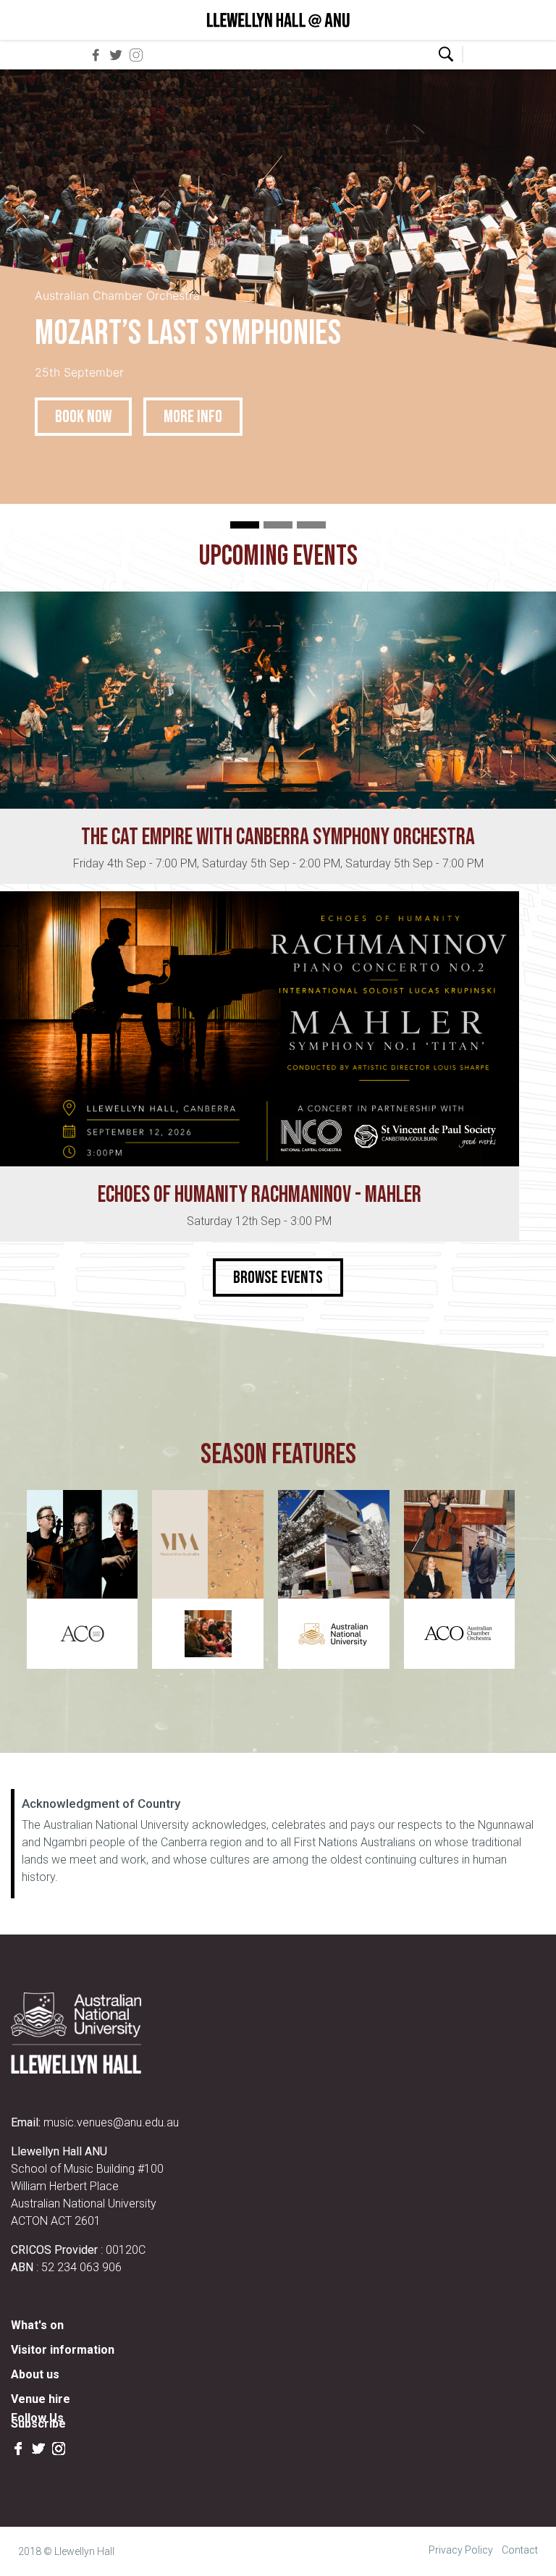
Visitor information (63, 2350)
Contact (520, 2550)
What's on (37, 2325)
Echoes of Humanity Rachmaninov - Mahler (260, 1195)
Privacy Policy (461, 2550)
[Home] (278, 20)
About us (35, 2374)
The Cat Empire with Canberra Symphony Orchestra (278, 837)
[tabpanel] (278, 287)
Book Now (83, 417)
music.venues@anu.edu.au (111, 2122)
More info (193, 417)
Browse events (278, 1278)
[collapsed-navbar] (482, 54)
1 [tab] (245, 525)
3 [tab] (311, 525)
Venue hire (41, 2399)
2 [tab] (278, 525)
